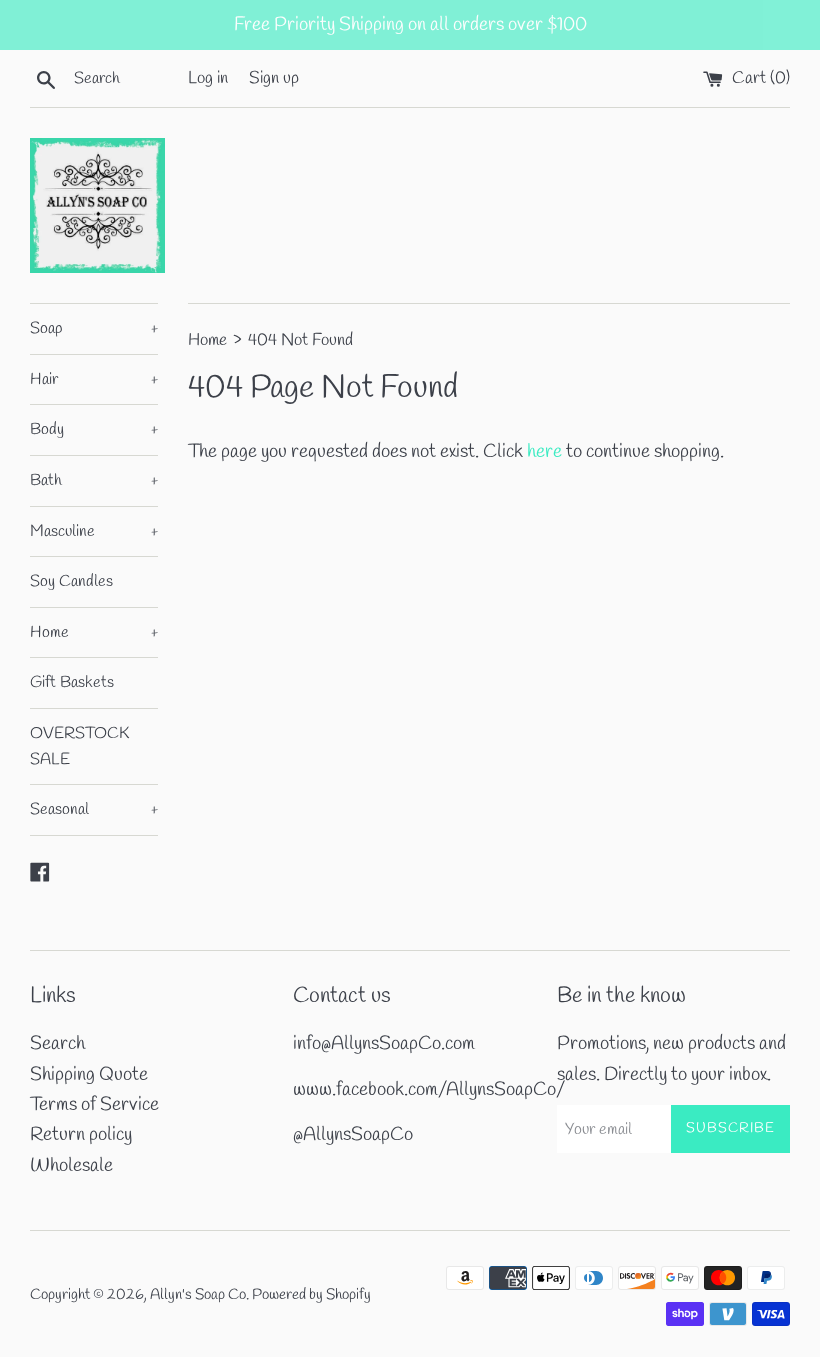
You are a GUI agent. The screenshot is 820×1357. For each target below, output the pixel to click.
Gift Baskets (72, 682)
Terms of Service (94, 1105)
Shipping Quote (89, 1075)
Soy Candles (71, 581)
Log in (208, 78)
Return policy (81, 1135)
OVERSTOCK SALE (79, 746)
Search (57, 1044)
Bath (94, 480)
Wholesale (71, 1166)
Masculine (94, 531)
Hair (94, 379)
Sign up (274, 78)
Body (94, 429)
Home (94, 632)
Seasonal (94, 809)
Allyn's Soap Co (198, 1295)
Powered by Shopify (311, 1295)
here (544, 452)
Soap (94, 328)
